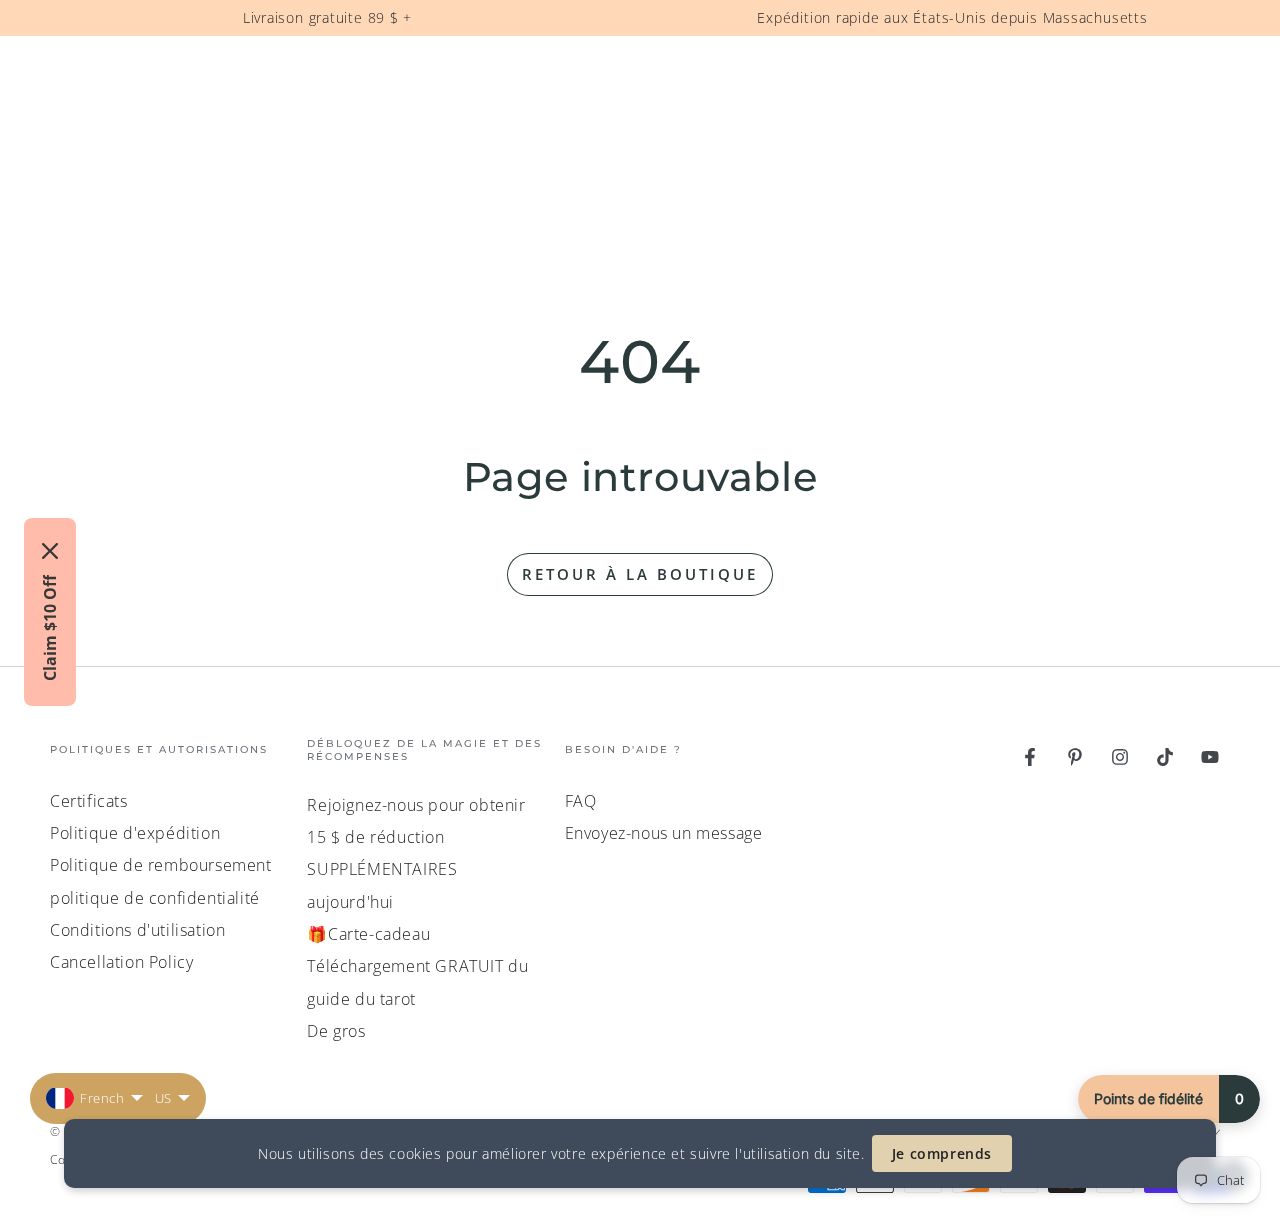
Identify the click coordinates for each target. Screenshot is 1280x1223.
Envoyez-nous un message (664, 833)
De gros (336, 1031)
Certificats (89, 801)
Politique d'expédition (135, 833)
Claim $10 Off (50, 628)
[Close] (50, 551)
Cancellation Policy (121, 962)
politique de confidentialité (155, 898)
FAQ (581, 801)
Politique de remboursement (161, 865)
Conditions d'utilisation (137, 930)
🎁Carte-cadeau (368, 934)
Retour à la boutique (640, 574)
